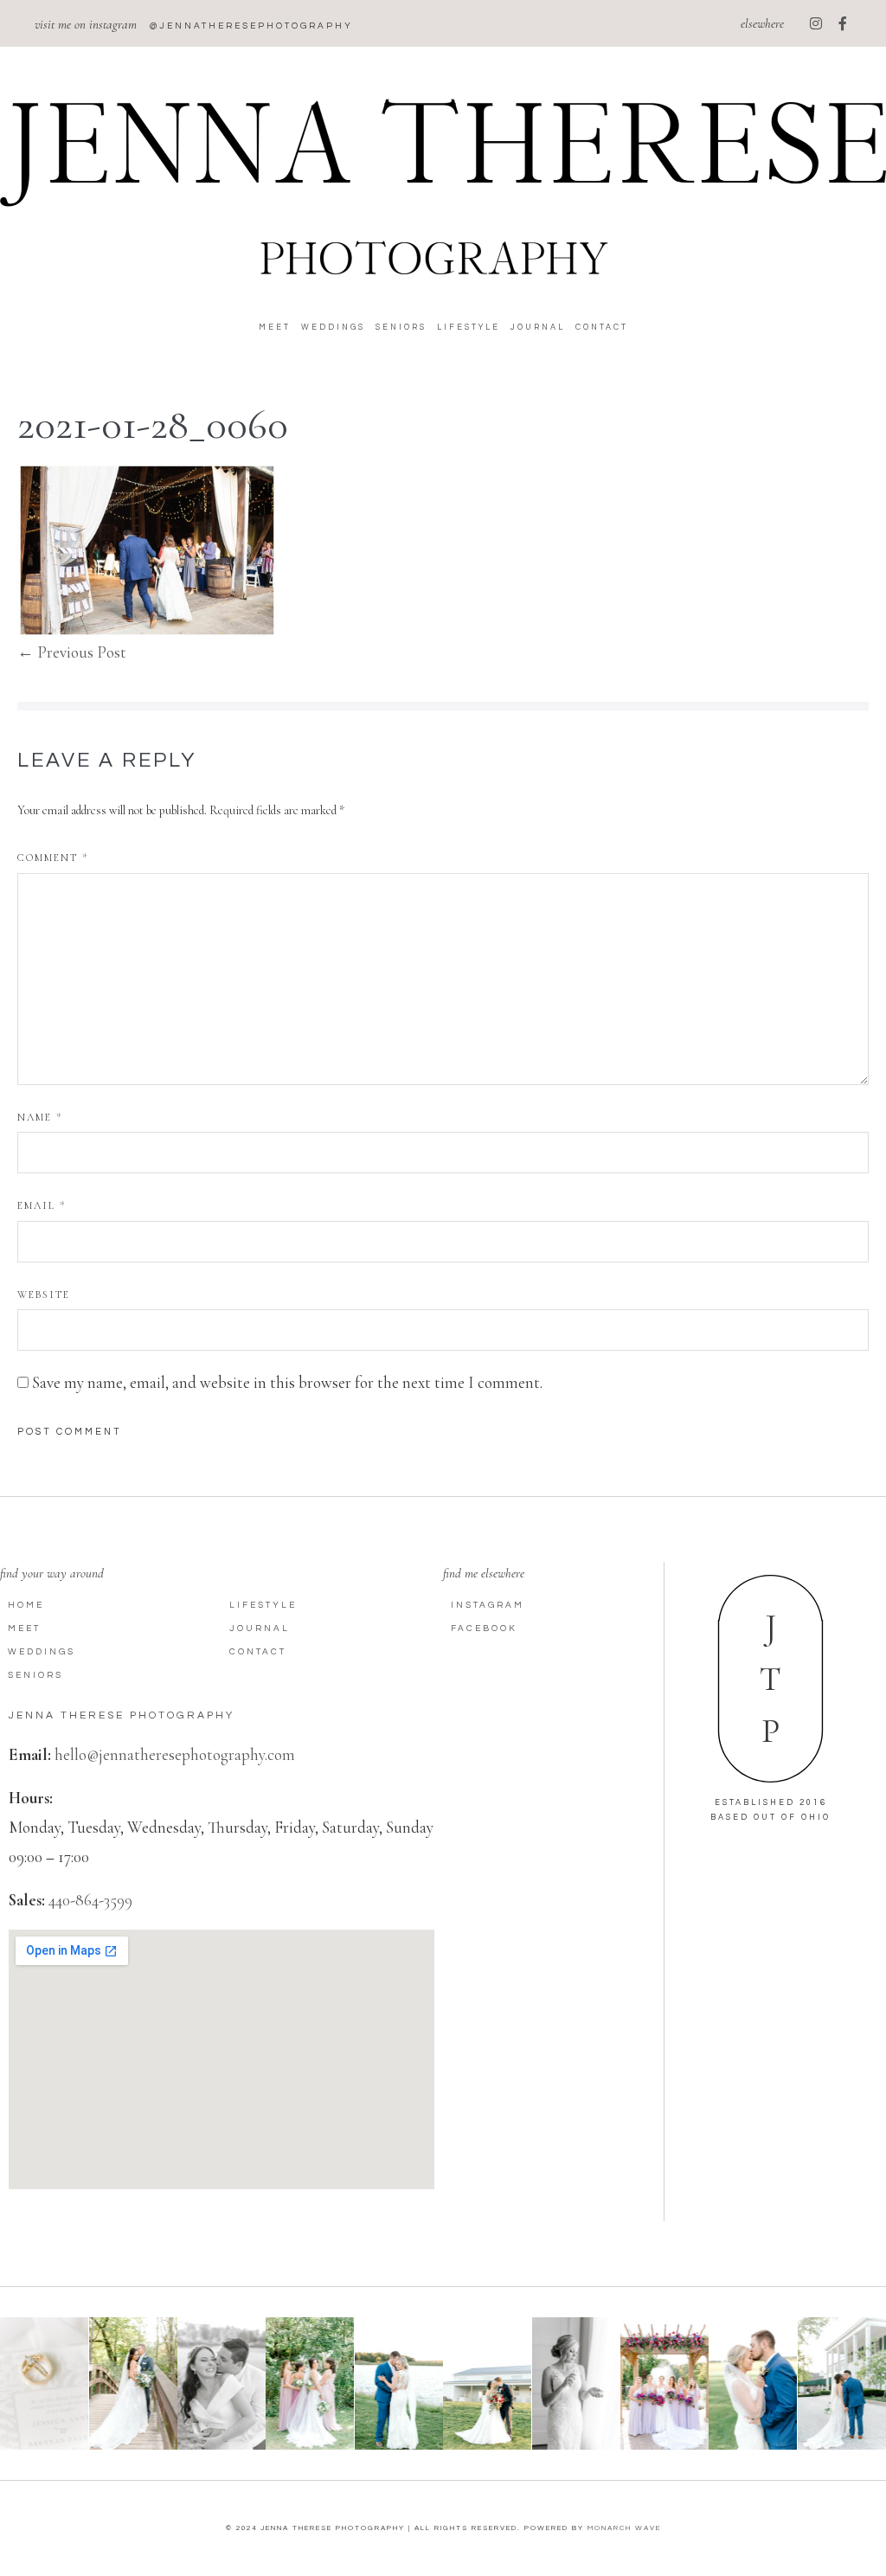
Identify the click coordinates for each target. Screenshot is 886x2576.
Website (44, 1294)
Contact (602, 328)
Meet (275, 328)
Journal (538, 328)
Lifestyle (469, 328)
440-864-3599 (90, 1900)
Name (40, 1117)
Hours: (31, 1798)
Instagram (488, 1605)
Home (26, 1605)
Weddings (333, 328)
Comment (53, 858)
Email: (30, 1754)
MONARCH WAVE (624, 2528)
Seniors (401, 328)
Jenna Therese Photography (122, 1715)
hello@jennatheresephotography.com (175, 1754)
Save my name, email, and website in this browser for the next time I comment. (287, 1382)
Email (42, 1205)
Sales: (27, 1900)
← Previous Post (72, 652)
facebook (484, 1628)
